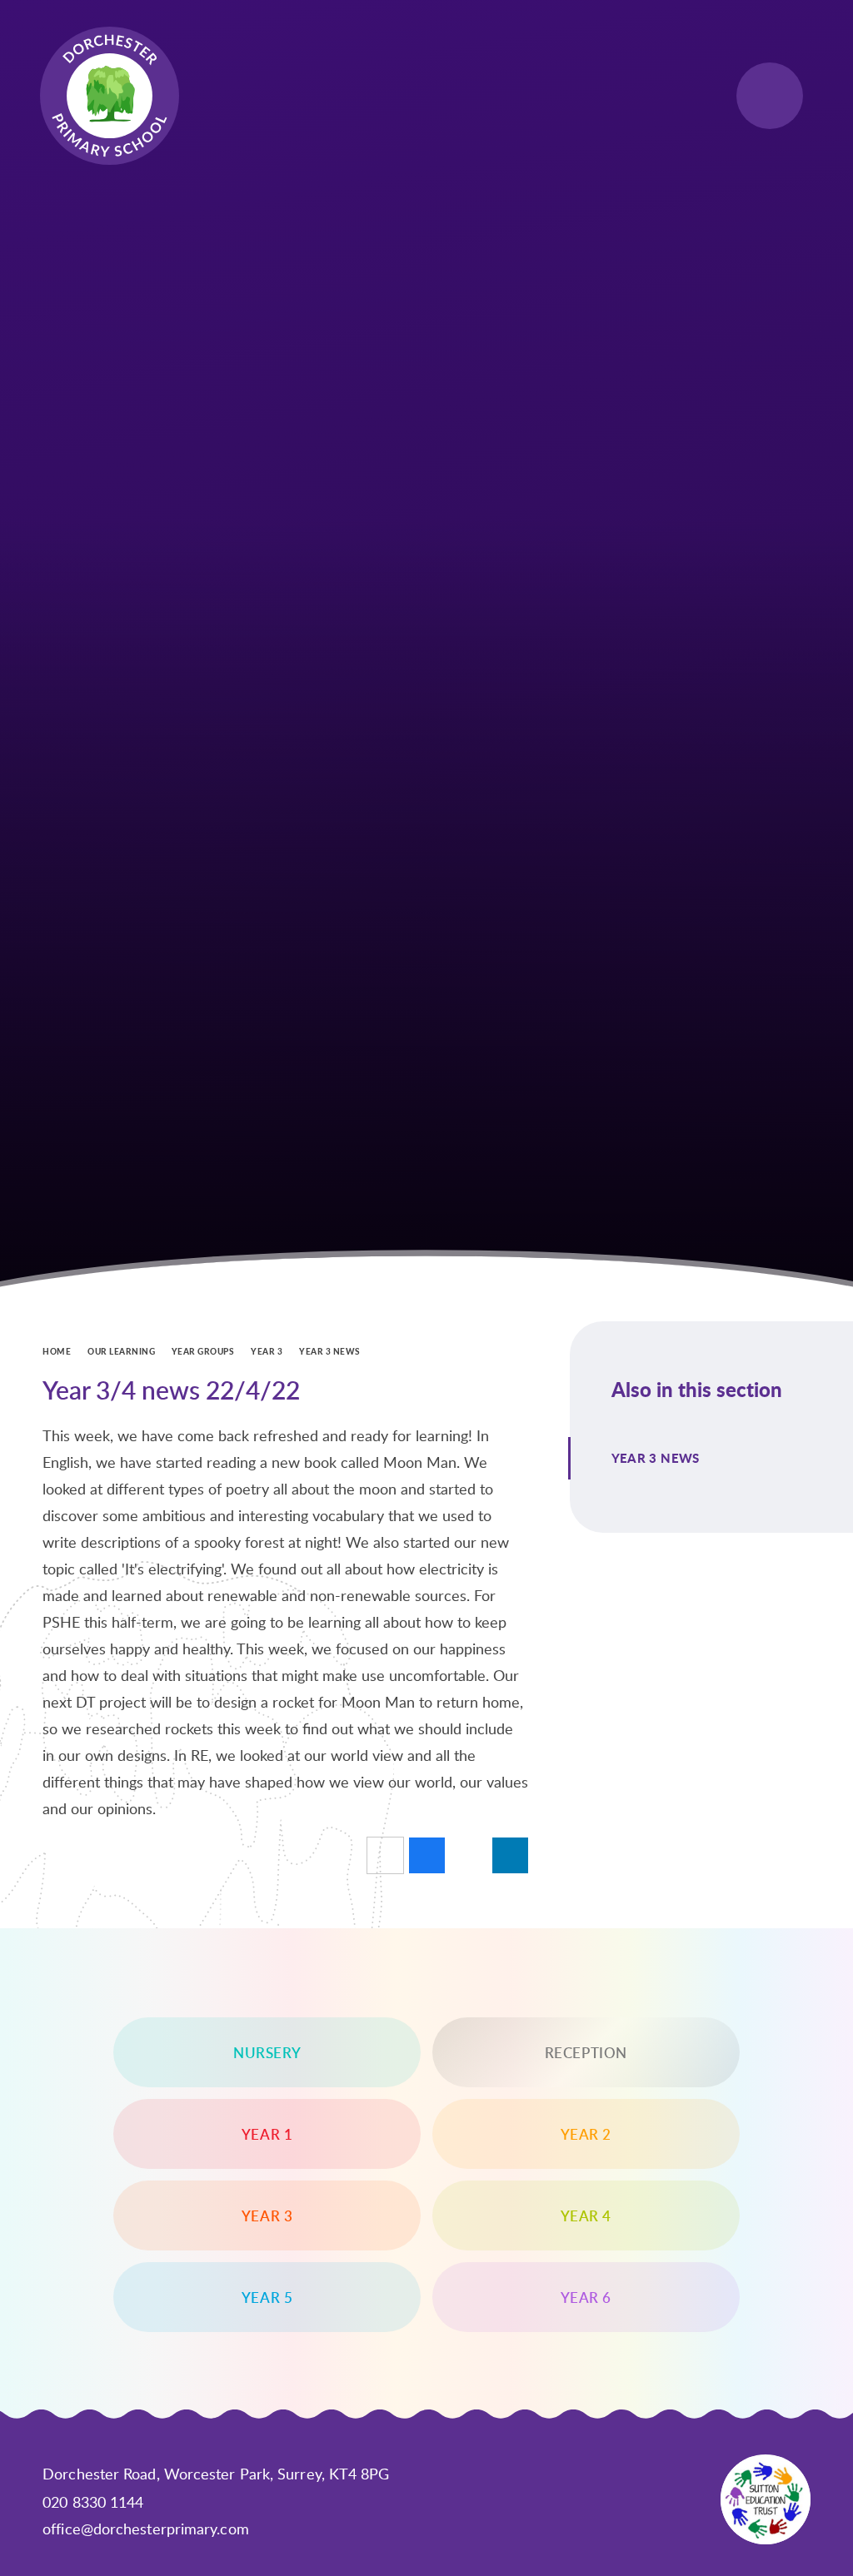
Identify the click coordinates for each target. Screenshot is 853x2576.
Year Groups (203, 1351)
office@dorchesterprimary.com (146, 2529)
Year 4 (586, 2215)
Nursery (267, 2052)
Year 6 (586, 2297)
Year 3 (267, 1351)
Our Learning (121, 1351)
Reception (586, 2052)
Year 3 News (329, 1351)
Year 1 (267, 2134)
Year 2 (586, 2134)
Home (57, 1351)
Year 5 (267, 2297)
